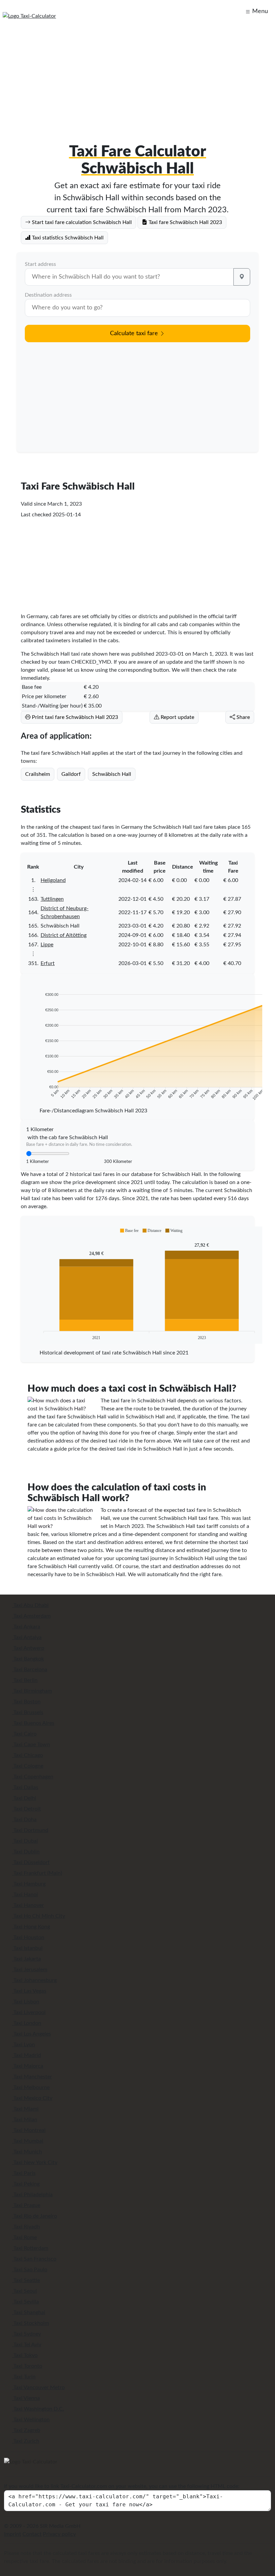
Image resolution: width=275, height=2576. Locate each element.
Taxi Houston (28, 1937)
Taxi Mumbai (28, 2141)
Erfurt (48, 963)
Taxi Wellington (31, 2420)
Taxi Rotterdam (30, 2248)
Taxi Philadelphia (32, 2195)
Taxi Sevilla (25, 2302)
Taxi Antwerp (28, 1648)
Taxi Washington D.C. (38, 2409)
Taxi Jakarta (26, 1959)
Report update (177, 717)
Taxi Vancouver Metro (38, 2387)
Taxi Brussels (28, 1712)
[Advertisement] (137, 75)
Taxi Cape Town (31, 1745)
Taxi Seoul (24, 2291)
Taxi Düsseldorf (31, 1862)
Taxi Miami (25, 2109)
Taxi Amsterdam (31, 1616)
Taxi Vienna (26, 2398)
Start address (40, 264)
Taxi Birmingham (32, 1691)
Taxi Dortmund (30, 1830)
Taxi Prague (26, 2205)
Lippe (47, 945)
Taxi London (27, 2023)
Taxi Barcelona (30, 1670)
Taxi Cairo (24, 1734)
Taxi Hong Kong (31, 1927)
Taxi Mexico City (32, 2098)
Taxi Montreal (29, 2130)
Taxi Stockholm (31, 2323)
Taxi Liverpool (29, 2012)
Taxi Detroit (26, 1809)
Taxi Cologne (28, 1766)
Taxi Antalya (27, 1637)
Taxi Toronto (27, 2366)
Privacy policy (59, 2534)
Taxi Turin (24, 2377)
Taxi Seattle (26, 2280)
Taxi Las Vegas (29, 1991)
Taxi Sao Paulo (30, 2270)
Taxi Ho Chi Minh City (39, 1916)
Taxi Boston (26, 1702)
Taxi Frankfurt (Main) (37, 1873)
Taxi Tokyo (25, 2355)
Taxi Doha (24, 1820)
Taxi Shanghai (29, 2312)
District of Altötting (64, 935)
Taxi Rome (24, 2237)
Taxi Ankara (26, 1627)
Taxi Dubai (25, 1841)
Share (242, 717)
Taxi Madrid (26, 2055)
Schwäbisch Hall (112, 774)
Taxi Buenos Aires (33, 1723)
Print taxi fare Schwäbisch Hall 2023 (74, 717)
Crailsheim (38, 774)
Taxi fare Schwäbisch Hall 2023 (185, 222)
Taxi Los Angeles (32, 2034)
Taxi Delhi (24, 1798)
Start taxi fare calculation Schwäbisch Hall (81, 222)
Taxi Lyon (23, 2045)
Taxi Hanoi (25, 1895)
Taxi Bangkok (28, 1659)
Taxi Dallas (25, 1787)
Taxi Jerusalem (30, 1970)
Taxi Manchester (32, 2077)
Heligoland (53, 880)
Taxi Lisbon (26, 2002)
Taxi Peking (26, 2184)
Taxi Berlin (25, 1680)
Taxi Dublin (26, 1852)
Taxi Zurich (26, 2441)
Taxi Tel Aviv (27, 2345)
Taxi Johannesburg (34, 1980)
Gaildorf (71, 774)
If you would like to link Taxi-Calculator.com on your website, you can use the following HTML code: (122, 2486)
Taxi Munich (27, 2152)
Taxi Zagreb (26, 2430)
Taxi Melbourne (31, 2087)
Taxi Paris (24, 2173)
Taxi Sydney (26, 2334)
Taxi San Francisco (34, 2259)
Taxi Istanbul (27, 1948)
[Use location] (242, 277)
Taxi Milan (25, 2120)
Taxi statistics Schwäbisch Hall (67, 238)
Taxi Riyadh (26, 2227)
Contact (32, 2534)
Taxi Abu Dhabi (30, 1605)
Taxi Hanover (28, 1905)
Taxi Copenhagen (33, 1777)
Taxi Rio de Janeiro (35, 2216)
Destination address (48, 295)
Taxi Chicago (27, 1755)
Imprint (13, 2534)
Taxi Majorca (28, 2066)
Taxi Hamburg (29, 1884)
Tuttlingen (52, 899)
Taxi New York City (35, 2162)
